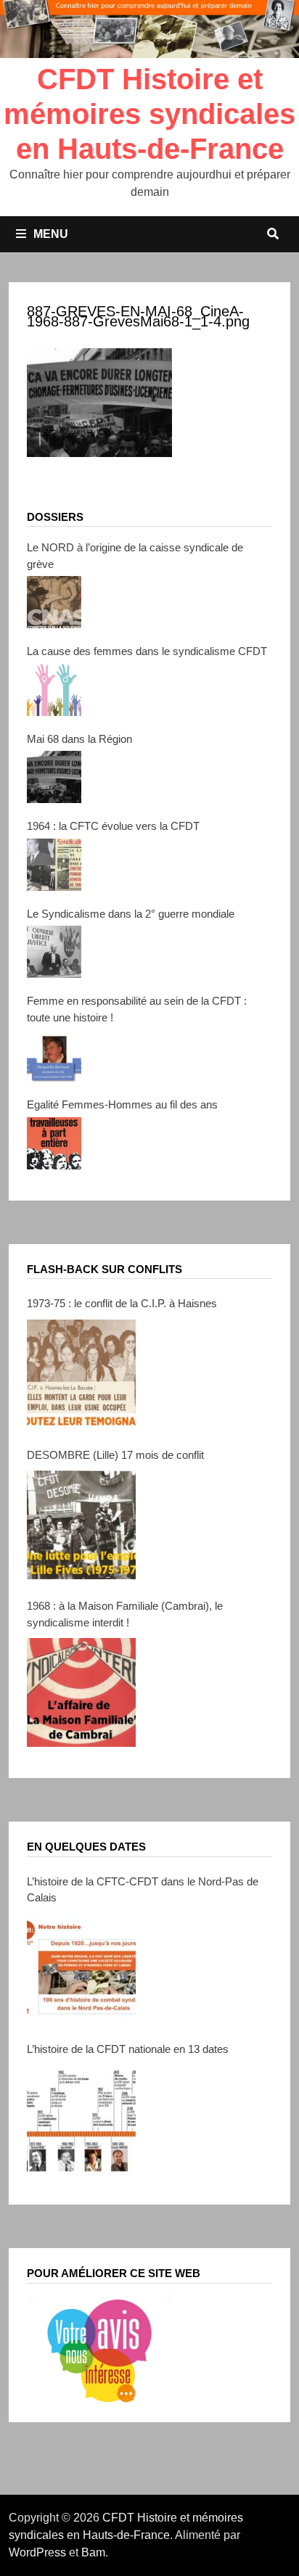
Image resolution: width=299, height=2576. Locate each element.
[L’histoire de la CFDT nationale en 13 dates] (81, 2119)
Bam (93, 2552)
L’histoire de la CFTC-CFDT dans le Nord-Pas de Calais (143, 1890)
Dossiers (55, 517)
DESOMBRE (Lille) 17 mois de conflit (115, 1455)
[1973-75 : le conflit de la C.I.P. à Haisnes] (81, 1374)
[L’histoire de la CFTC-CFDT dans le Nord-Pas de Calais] (81, 1968)
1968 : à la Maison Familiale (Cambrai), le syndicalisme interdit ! (125, 1614)
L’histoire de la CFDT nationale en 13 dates (128, 2049)
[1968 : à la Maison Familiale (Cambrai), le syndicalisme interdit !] (81, 1692)
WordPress (37, 2552)
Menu (51, 234)
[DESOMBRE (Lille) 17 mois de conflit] (81, 1525)
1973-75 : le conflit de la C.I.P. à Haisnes (122, 1303)
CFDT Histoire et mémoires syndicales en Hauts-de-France (149, 114)
